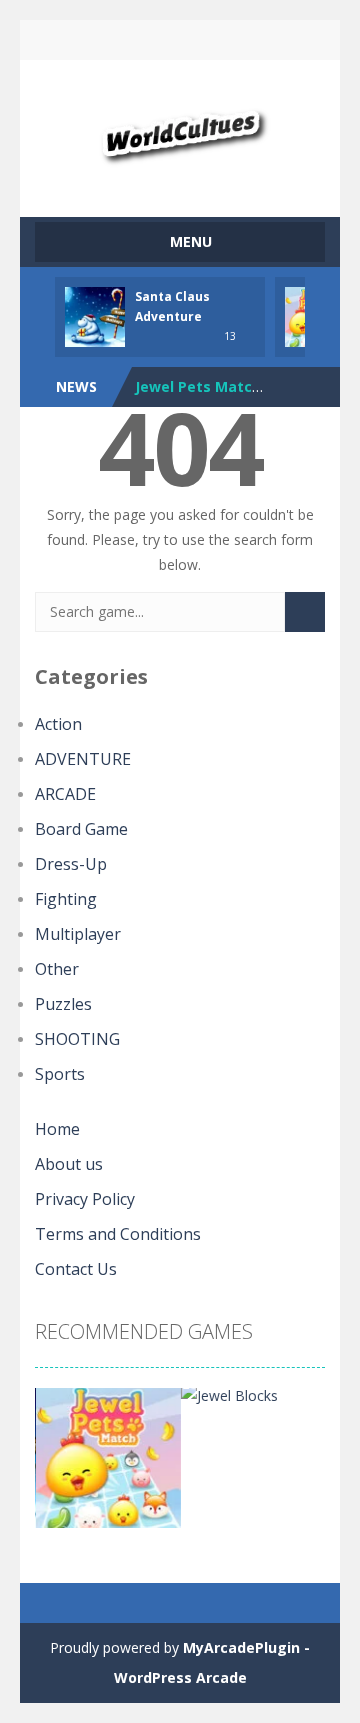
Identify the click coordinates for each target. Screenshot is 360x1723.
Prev (61, 1466)
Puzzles (63, 1004)
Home (57, 1129)
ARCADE (65, 794)
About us (69, 1164)
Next (299, 1466)
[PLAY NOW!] (95, 315)
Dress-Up (71, 864)
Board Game (81, 829)
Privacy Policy (85, 1199)
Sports (60, 1074)
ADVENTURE (83, 759)
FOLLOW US (248, 40)
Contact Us (76, 1269)
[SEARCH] (305, 612)
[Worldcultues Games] (180, 129)
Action (58, 724)
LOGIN (113, 40)
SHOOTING (77, 1039)
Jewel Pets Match (198, 386)
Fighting (66, 899)
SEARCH (180, 40)
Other (57, 969)
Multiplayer (78, 934)
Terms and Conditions (118, 1234)
